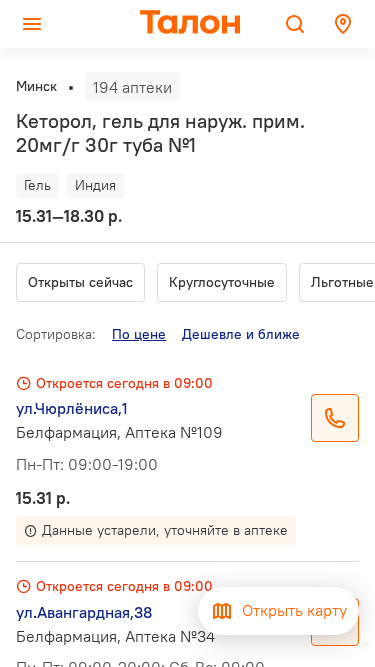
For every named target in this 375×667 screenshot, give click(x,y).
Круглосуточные (222, 282)
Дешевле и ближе (241, 334)
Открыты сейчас (80, 282)
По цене (139, 334)
